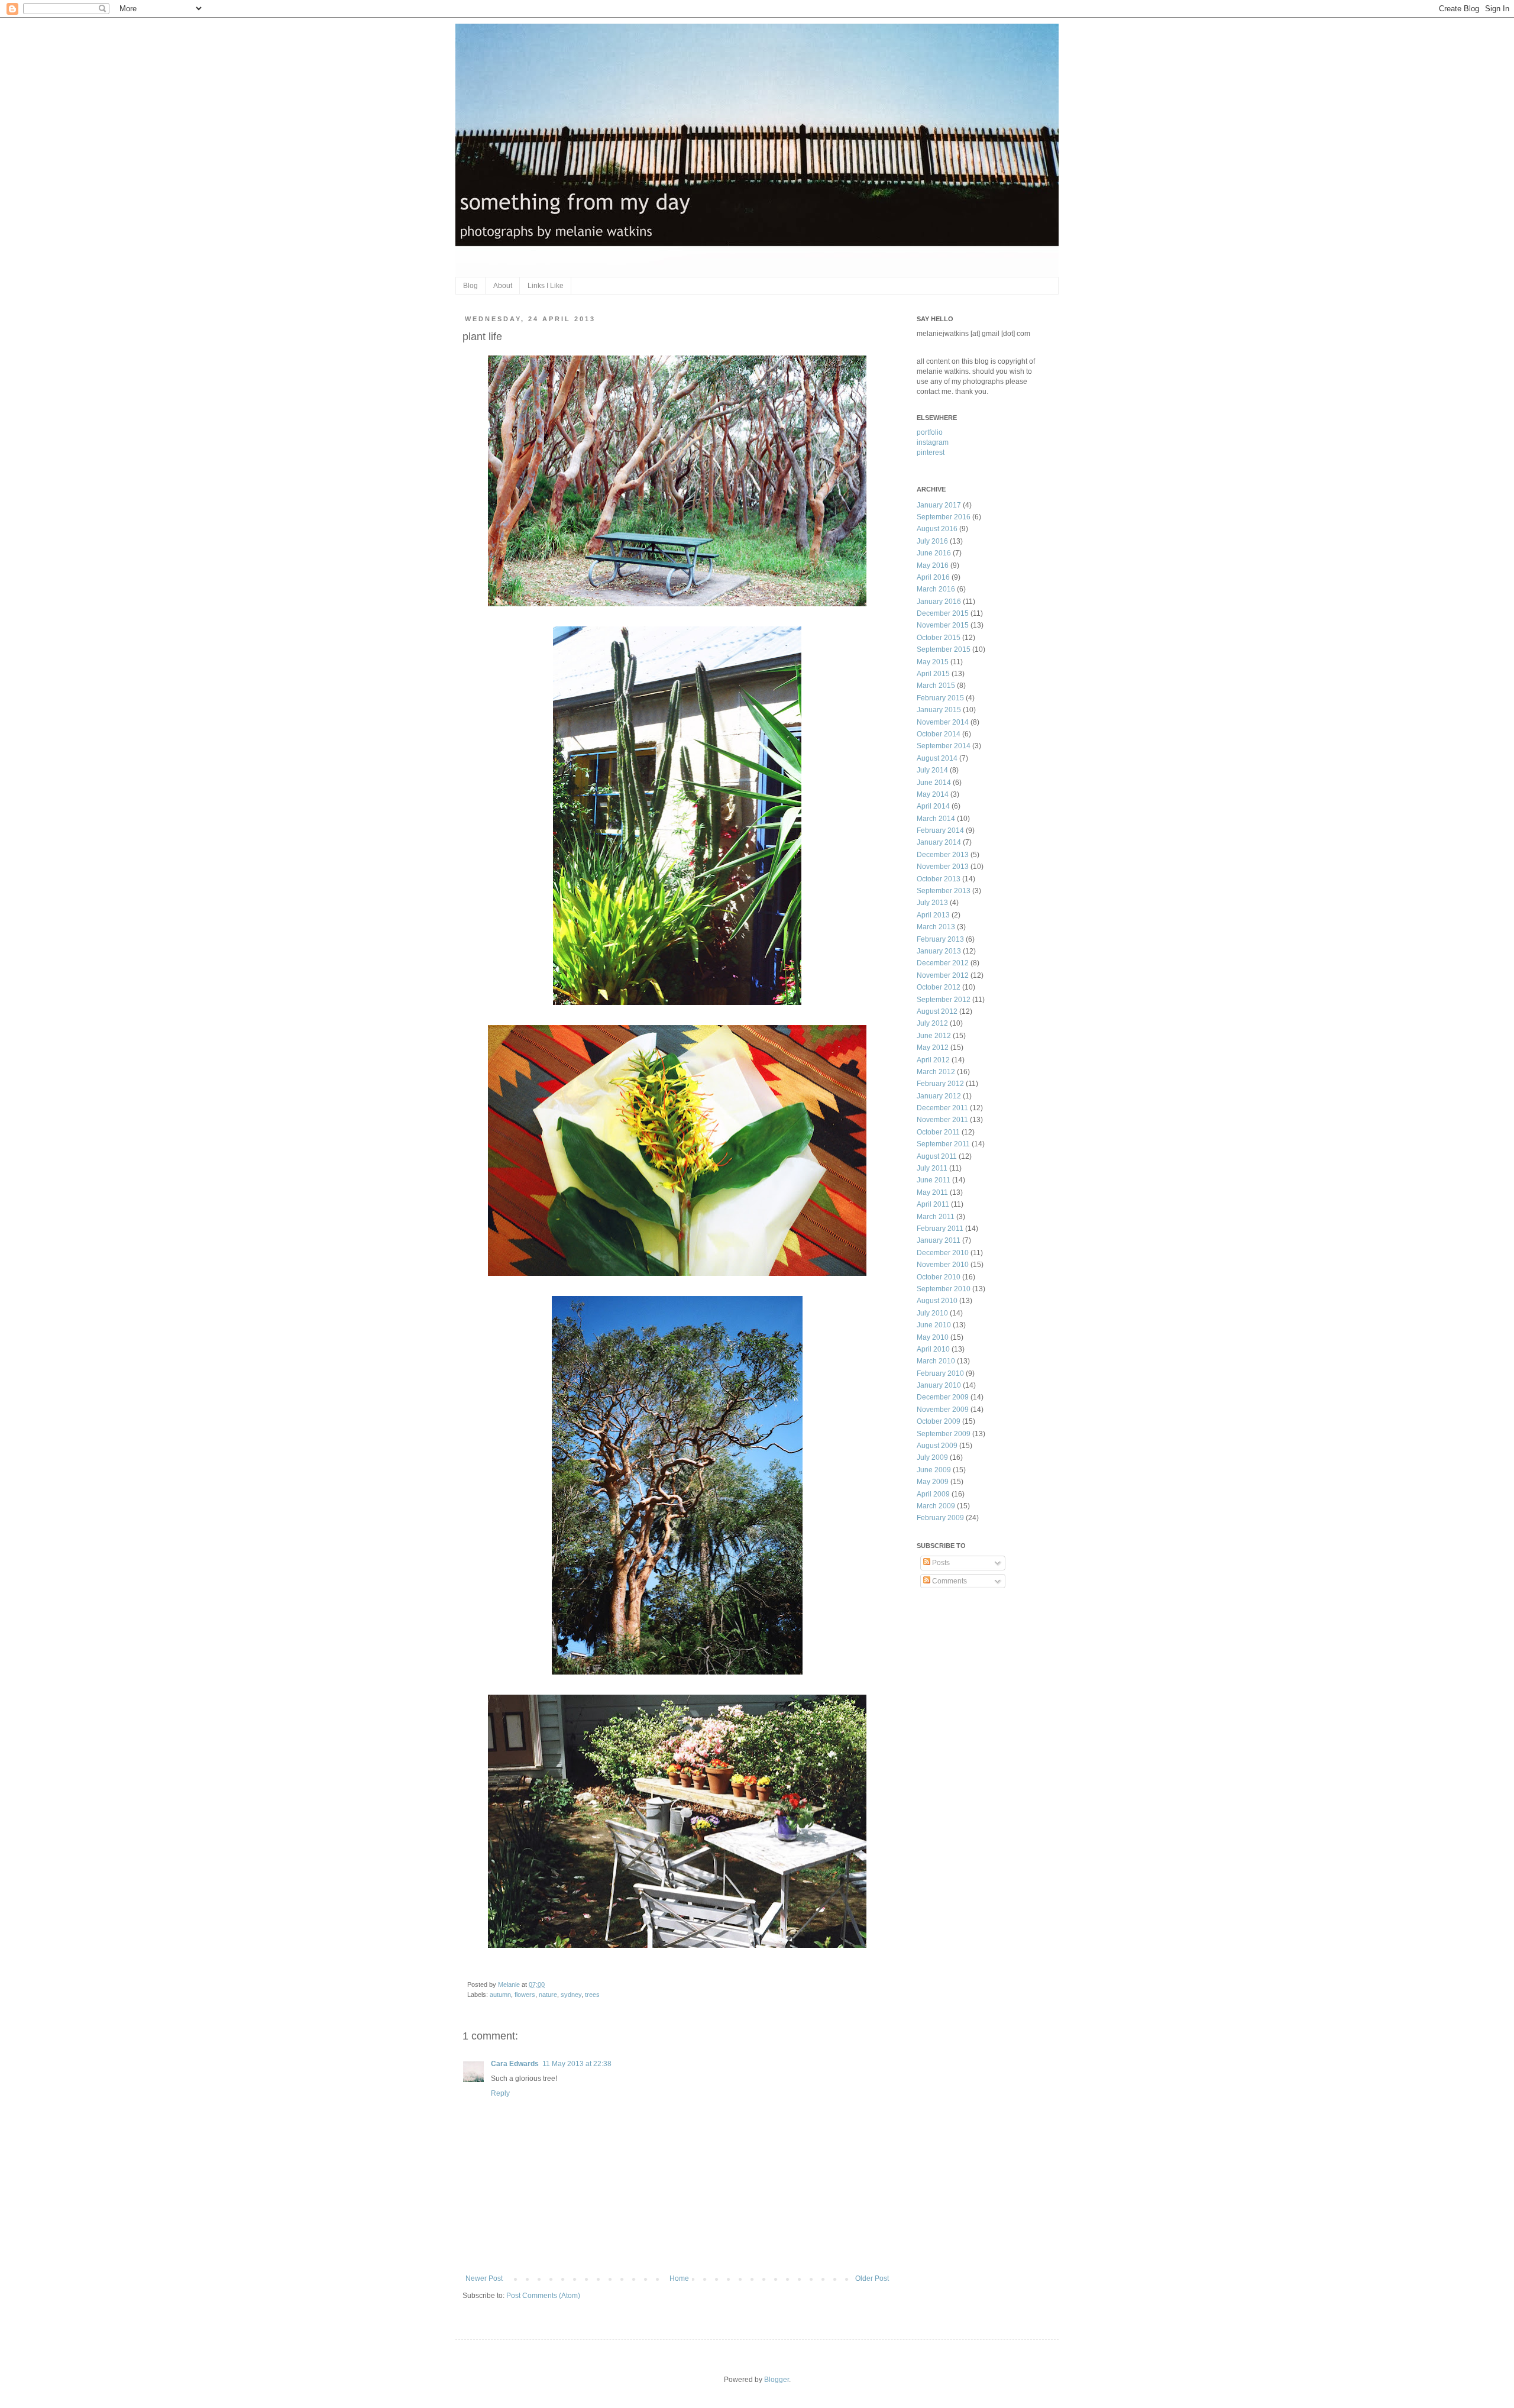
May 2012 (933, 1048)
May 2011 (932, 1192)
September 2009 (944, 1434)
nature (548, 1995)
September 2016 (944, 517)
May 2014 (933, 794)
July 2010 (932, 1313)
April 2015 (933, 674)
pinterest (931, 452)
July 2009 (932, 1457)
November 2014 (943, 722)
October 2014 (939, 734)
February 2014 (940, 830)
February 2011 (940, 1229)
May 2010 (933, 1337)
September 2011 (943, 1144)
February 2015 (940, 698)
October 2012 (939, 987)
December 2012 (943, 963)
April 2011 (933, 1204)
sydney (571, 1995)
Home (679, 2278)
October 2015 (939, 638)
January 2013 (939, 951)
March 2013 (936, 927)
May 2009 (933, 1482)
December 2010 (943, 1253)
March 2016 (936, 589)
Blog (470, 286)
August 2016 (937, 529)
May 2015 (933, 662)
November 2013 (943, 867)
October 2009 (939, 1421)
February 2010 (940, 1373)
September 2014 (944, 746)
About (503, 286)
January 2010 (939, 1385)
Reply (500, 2093)
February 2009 (940, 1518)
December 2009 (943, 1397)
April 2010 (933, 1349)
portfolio (930, 432)
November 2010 (943, 1265)
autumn (500, 1995)
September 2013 (944, 891)
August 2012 (937, 1011)
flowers (525, 1995)
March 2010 (936, 1361)
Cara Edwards (515, 2064)
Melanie (510, 1984)
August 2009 (937, 1446)
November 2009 (943, 1410)
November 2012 (943, 975)
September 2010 (944, 1289)
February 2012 (940, 1084)
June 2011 (934, 1180)
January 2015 (939, 710)
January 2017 (939, 505)
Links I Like (546, 286)
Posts (940, 1563)
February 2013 (940, 939)
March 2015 (936, 686)
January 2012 (939, 1096)
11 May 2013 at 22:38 (577, 2064)
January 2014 (939, 842)
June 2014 (934, 783)
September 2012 (944, 1000)
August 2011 (937, 1156)
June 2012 (934, 1036)
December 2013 (943, 855)
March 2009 (936, 1506)
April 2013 (933, 915)
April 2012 (933, 1060)
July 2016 (932, 541)
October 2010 (939, 1277)
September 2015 (944, 649)
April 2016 (933, 577)
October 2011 (938, 1132)
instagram (933, 442)
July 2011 (932, 1168)
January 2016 (939, 602)
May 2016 (933, 565)
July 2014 (932, 770)
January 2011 (939, 1240)
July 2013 (932, 903)
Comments (949, 1581)
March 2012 (936, 1072)
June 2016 (934, 553)
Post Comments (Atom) (543, 2296)
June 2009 (934, 1470)
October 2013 (939, 879)
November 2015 (943, 625)
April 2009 (933, 1494)
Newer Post (484, 2278)
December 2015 (943, 613)
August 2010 (937, 1301)
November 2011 (942, 1120)
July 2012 (932, 1023)
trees (592, 1995)
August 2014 (937, 758)
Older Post (872, 2278)
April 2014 (933, 806)
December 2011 (942, 1108)
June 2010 (934, 1325)
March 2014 (936, 819)
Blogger (777, 2380)
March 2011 (936, 1217)
